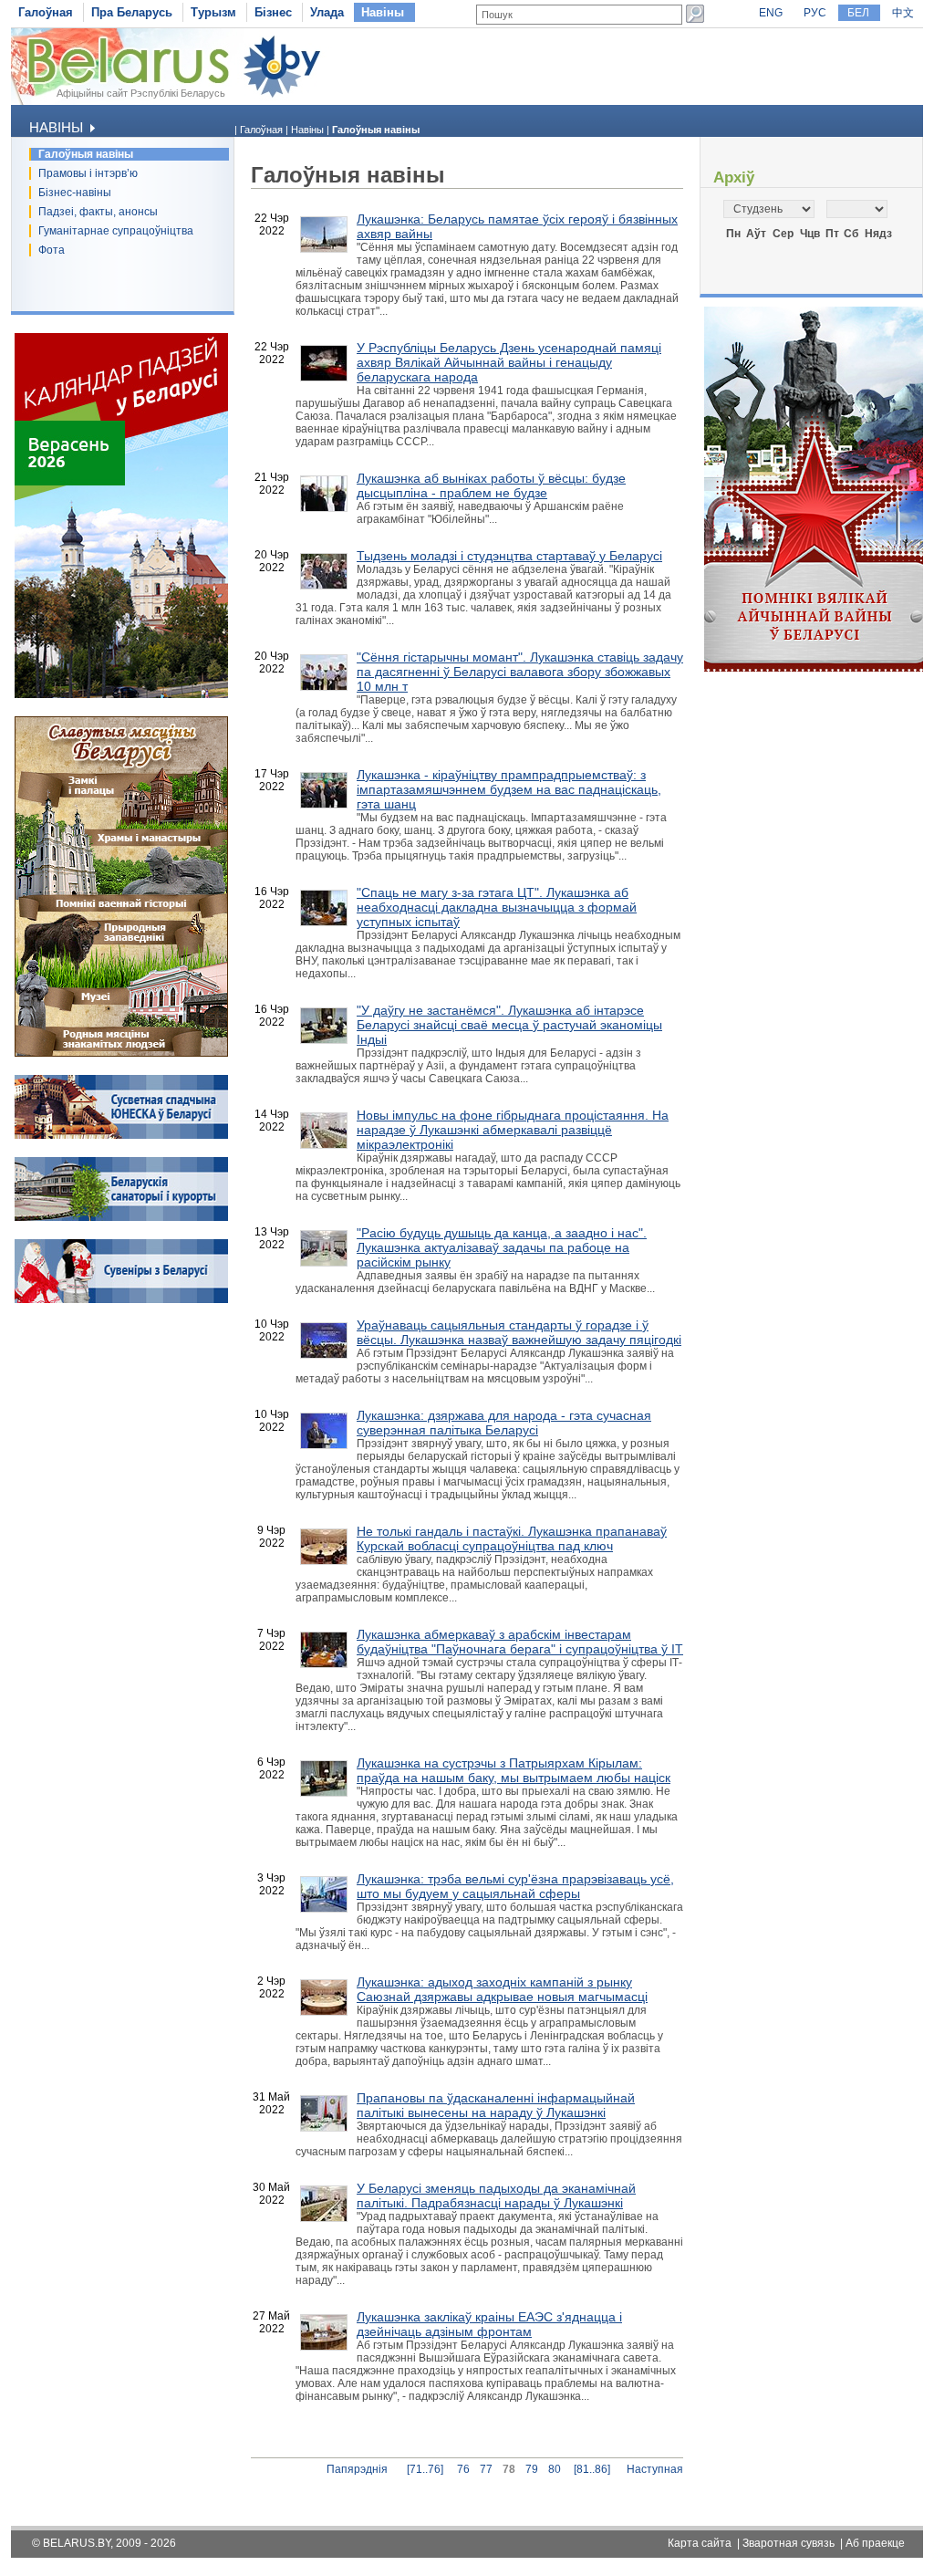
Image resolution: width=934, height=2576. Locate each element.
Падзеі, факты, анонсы (98, 212)
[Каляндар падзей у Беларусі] (121, 694)
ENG (771, 13)
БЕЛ (858, 13)
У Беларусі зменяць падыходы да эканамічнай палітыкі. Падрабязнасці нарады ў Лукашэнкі (496, 2195)
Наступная (655, 2469)
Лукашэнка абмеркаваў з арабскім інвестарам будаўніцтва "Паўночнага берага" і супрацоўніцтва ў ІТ (520, 1642)
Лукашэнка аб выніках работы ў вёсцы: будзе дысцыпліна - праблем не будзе (491, 485)
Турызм (213, 12)
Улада (327, 12)
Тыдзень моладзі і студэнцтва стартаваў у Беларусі (509, 556)
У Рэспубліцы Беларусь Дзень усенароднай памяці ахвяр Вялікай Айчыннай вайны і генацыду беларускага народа (509, 362)
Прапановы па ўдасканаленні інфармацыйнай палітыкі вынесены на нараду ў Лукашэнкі (496, 2105)
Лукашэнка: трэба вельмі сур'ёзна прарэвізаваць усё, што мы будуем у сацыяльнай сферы (515, 1886)
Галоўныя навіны (86, 154)
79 (532, 2469)
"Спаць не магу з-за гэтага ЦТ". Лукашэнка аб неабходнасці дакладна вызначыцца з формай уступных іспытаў (497, 907)
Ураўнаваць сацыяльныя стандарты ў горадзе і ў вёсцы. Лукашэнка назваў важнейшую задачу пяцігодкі (519, 1332)
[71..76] (425, 2469)
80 (555, 2469)
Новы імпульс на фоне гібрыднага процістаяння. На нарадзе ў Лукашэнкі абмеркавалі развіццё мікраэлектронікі (513, 1130)
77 (486, 2469)
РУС (815, 13)
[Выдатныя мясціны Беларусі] (121, 1053)
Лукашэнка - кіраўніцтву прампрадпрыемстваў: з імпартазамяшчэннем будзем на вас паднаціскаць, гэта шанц (509, 789)
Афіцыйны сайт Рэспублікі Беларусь (141, 93)
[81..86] (592, 2469)
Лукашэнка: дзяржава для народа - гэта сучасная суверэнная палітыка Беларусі (504, 1423)
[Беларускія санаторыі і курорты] (121, 1217)
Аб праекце (875, 2543)
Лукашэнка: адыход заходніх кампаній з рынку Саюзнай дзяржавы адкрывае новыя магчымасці (502, 1989)
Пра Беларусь (132, 12)
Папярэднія (357, 2469)
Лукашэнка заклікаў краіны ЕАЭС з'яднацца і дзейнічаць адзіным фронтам (489, 2324)
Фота (52, 250)
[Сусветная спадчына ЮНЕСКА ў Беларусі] (121, 1135)
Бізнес (273, 12)
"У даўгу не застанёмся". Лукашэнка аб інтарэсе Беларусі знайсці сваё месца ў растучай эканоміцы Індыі (509, 1025)
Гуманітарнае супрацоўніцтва (116, 231)
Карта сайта (700, 2543)
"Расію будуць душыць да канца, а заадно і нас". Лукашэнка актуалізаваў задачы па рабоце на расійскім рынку (502, 1247)
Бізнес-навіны (75, 193)
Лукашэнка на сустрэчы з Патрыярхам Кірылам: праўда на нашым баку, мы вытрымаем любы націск (514, 1770)
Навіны (383, 12)
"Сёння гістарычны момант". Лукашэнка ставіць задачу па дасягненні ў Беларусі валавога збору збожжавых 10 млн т (520, 672)
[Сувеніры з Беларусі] (121, 1299)
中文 (903, 13)
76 (463, 2469)
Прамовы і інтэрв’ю (88, 173)
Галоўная (46, 12)
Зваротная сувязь (789, 2543)
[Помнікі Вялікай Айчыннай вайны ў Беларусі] (814, 668)
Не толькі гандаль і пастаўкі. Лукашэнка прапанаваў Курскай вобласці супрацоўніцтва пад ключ (512, 1538)
